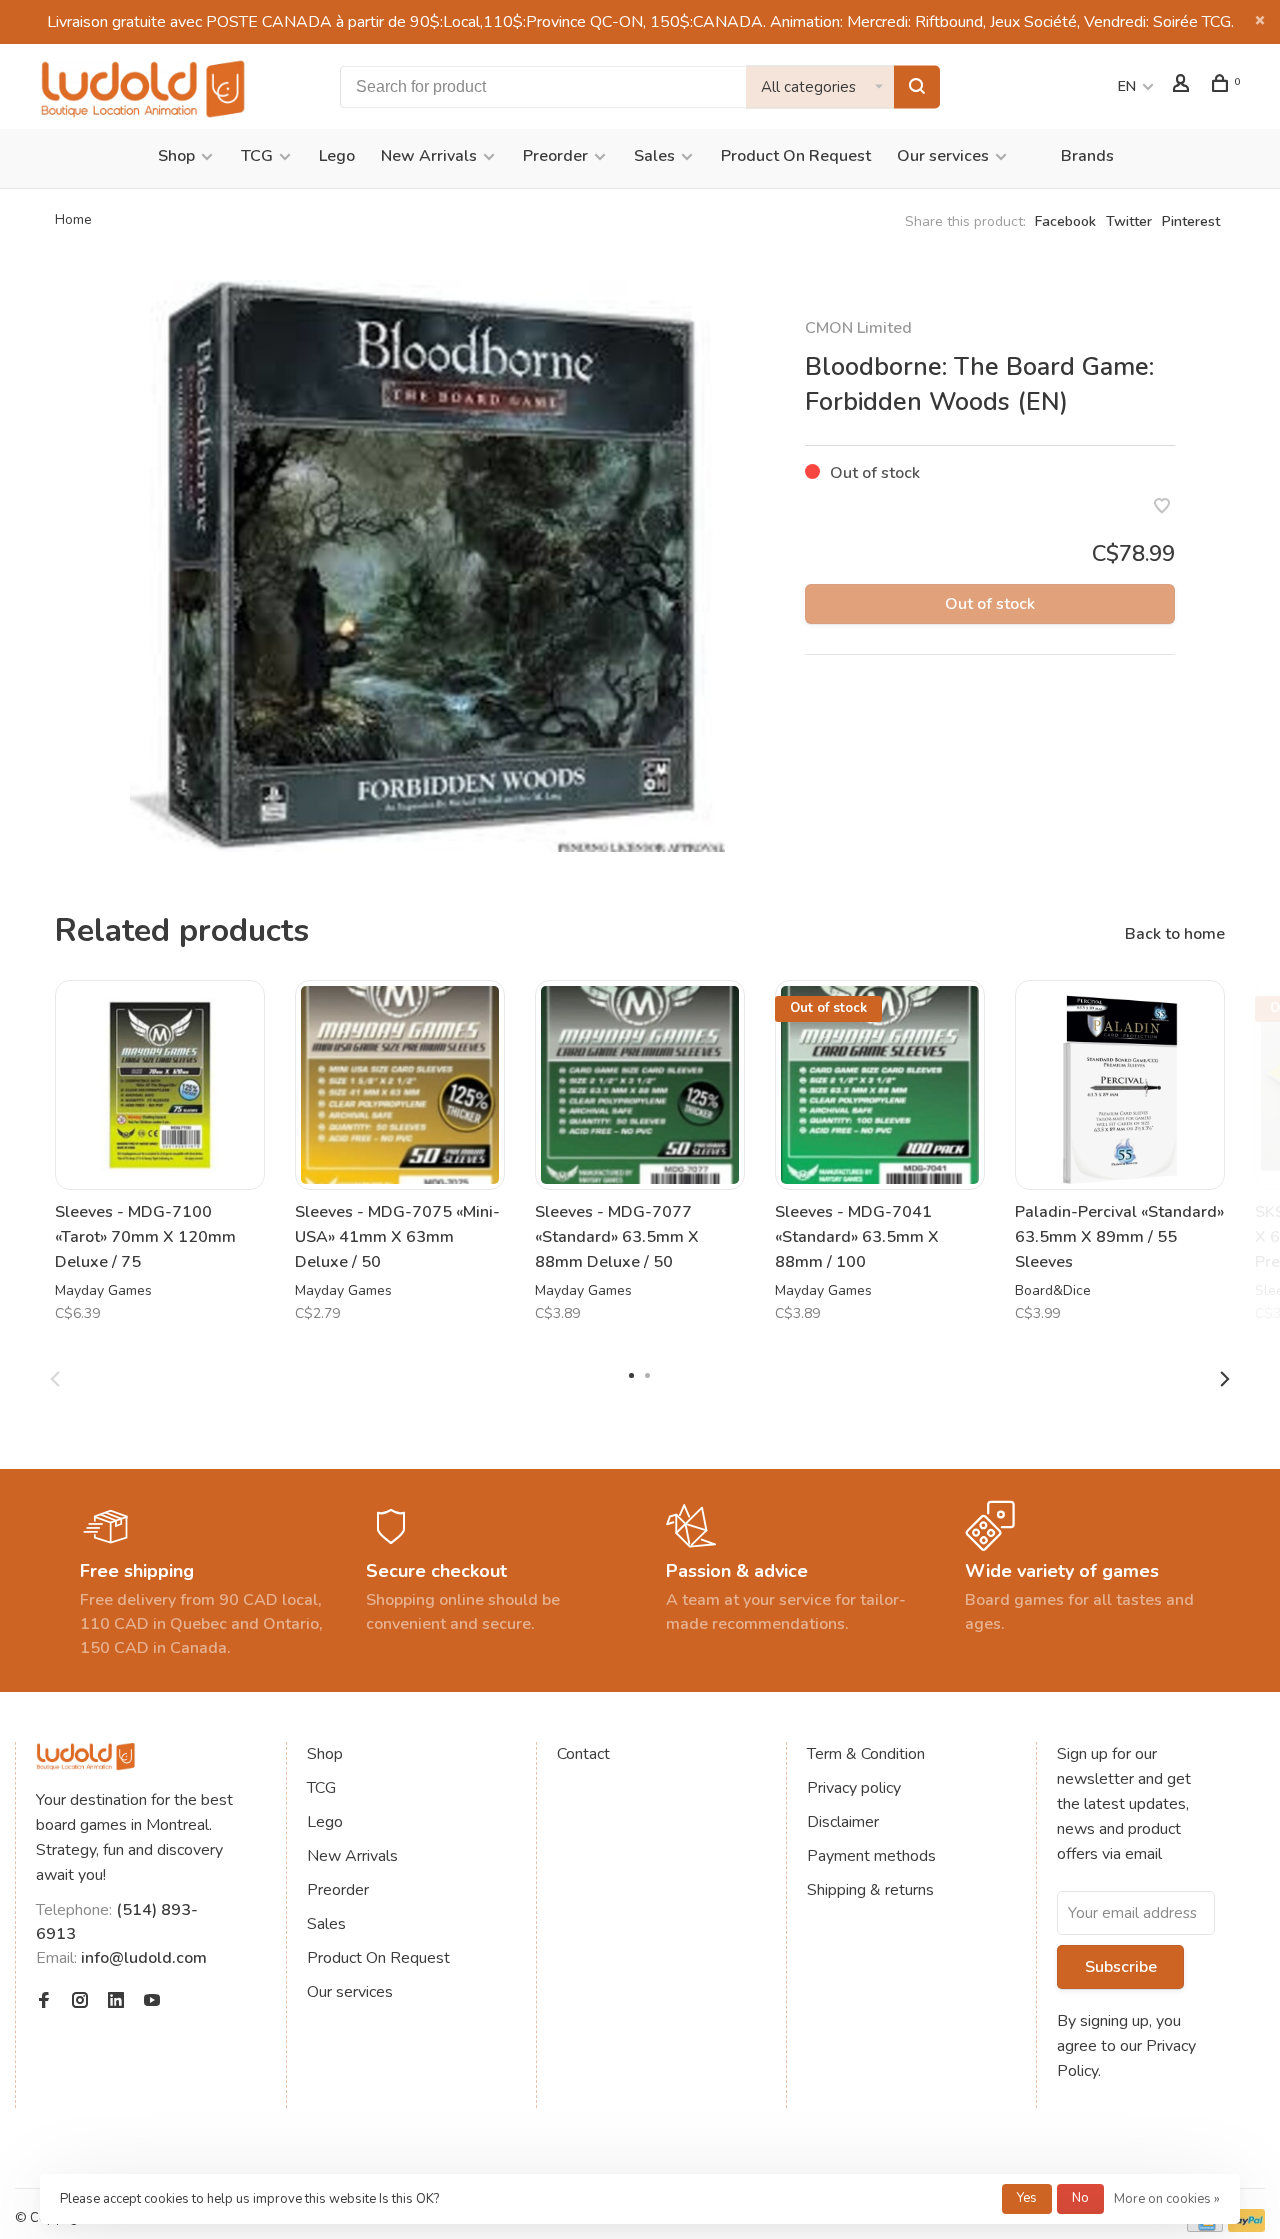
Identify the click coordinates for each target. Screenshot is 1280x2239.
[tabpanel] (427, 566)
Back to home (1175, 934)
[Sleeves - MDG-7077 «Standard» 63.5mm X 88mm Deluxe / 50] (640, 1085)
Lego (337, 156)
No (1080, 2198)
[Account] (1183, 86)
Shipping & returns (870, 1890)
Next (1225, 1379)
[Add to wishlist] (1162, 508)
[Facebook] (44, 2002)
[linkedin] (116, 2002)
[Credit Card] (1205, 2227)
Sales (654, 156)
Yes (1027, 2198)
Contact (583, 1754)
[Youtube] (152, 2002)
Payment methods (871, 1856)
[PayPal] (1246, 2227)
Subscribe (1121, 1967)
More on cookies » (1167, 2199)
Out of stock (990, 604)
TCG (257, 156)
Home (73, 219)
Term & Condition (866, 1754)
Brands (1087, 156)
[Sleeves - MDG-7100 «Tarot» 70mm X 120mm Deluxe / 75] (160, 1085)
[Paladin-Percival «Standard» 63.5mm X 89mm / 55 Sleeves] (1120, 1085)
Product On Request (796, 156)
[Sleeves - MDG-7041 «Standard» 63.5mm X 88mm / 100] (880, 1085)
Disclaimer (843, 1822)
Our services (943, 156)
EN (1127, 86)
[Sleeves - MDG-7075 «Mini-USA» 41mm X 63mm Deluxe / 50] (400, 1085)
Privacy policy (854, 1788)
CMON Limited (858, 328)
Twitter (1129, 221)
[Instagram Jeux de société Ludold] (80, 2002)
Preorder (555, 156)
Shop (176, 156)
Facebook (1065, 221)
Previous (55, 1379)
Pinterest (1191, 221)
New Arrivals (429, 156)
